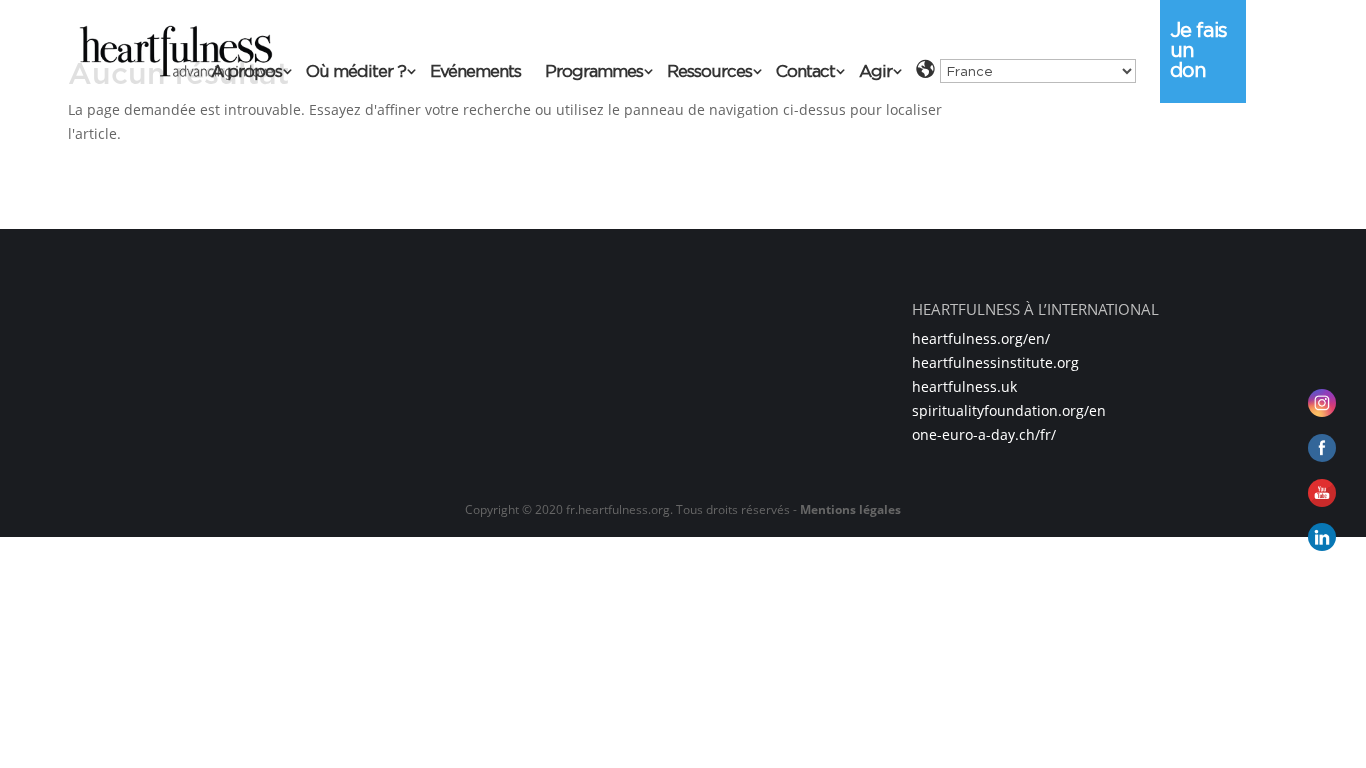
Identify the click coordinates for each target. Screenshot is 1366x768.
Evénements (475, 72)
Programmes (594, 72)
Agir (875, 72)
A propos (246, 72)
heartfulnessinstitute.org (995, 362)
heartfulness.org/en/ (981, 338)
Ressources (709, 72)
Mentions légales (850, 509)
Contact (805, 72)
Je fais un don (1198, 50)
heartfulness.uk (964, 386)
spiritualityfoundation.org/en (1009, 410)
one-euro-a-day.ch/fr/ (984, 434)
